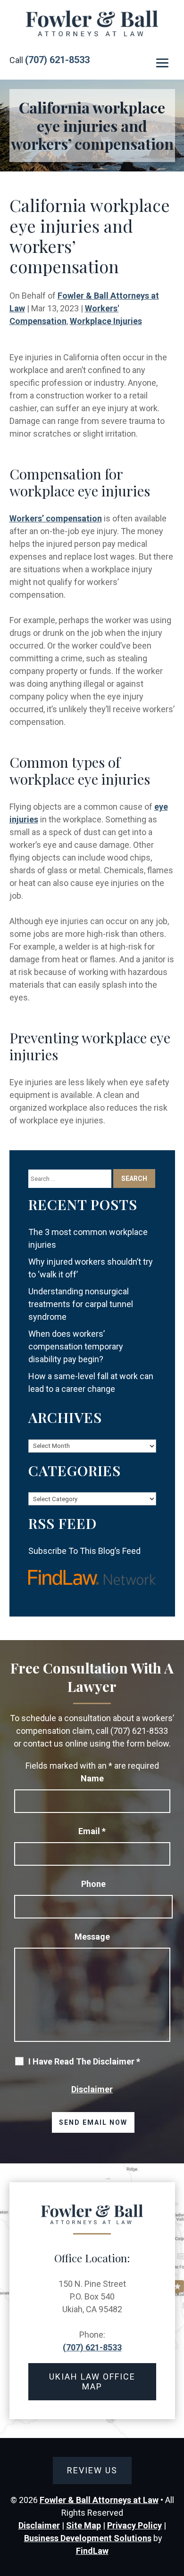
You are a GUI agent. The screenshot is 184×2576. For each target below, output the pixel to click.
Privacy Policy (134, 2525)
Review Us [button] (92, 2470)
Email (92, 1831)
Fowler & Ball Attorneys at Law (99, 2500)
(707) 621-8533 (57, 60)
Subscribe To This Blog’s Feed (84, 1551)
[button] (162, 63)
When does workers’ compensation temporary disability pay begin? (76, 1346)
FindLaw (92, 2551)
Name (92, 1778)
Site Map (84, 2525)
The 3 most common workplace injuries (88, 1238)
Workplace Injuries (106, 321)
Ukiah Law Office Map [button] (92, 2382)
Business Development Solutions (88, 2538)
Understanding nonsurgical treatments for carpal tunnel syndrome (81, 1304)
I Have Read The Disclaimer (84, 2062)
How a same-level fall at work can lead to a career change (91, 1382)
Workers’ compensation (56, 518)
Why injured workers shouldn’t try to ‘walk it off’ (91, 1268)
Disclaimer (92, 2089)
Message (92, 1937)
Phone (93, 1884)
